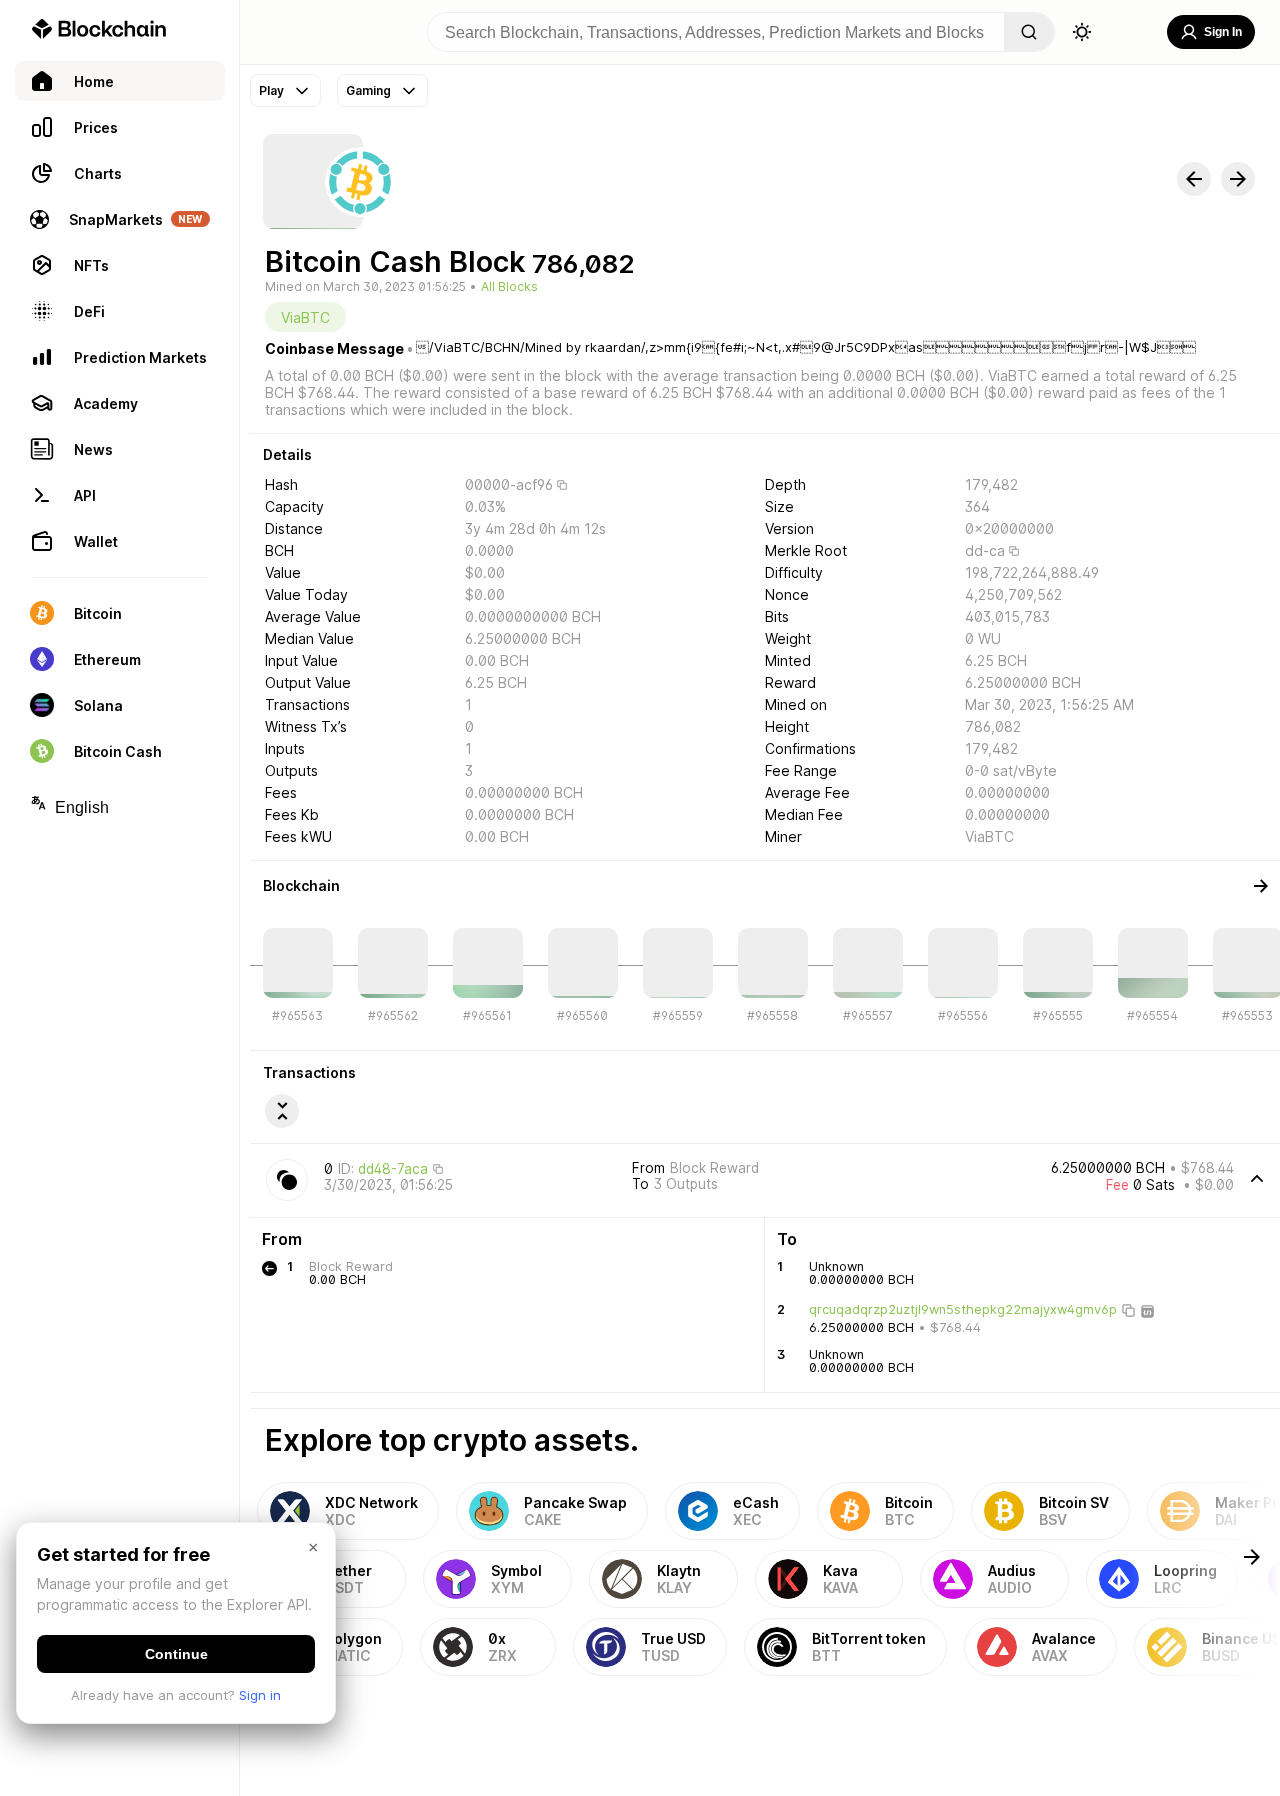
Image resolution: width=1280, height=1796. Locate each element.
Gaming (368, 90)
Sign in (260, 1695)
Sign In (1223, 32)
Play (271, 90)
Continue (176, 1654)
